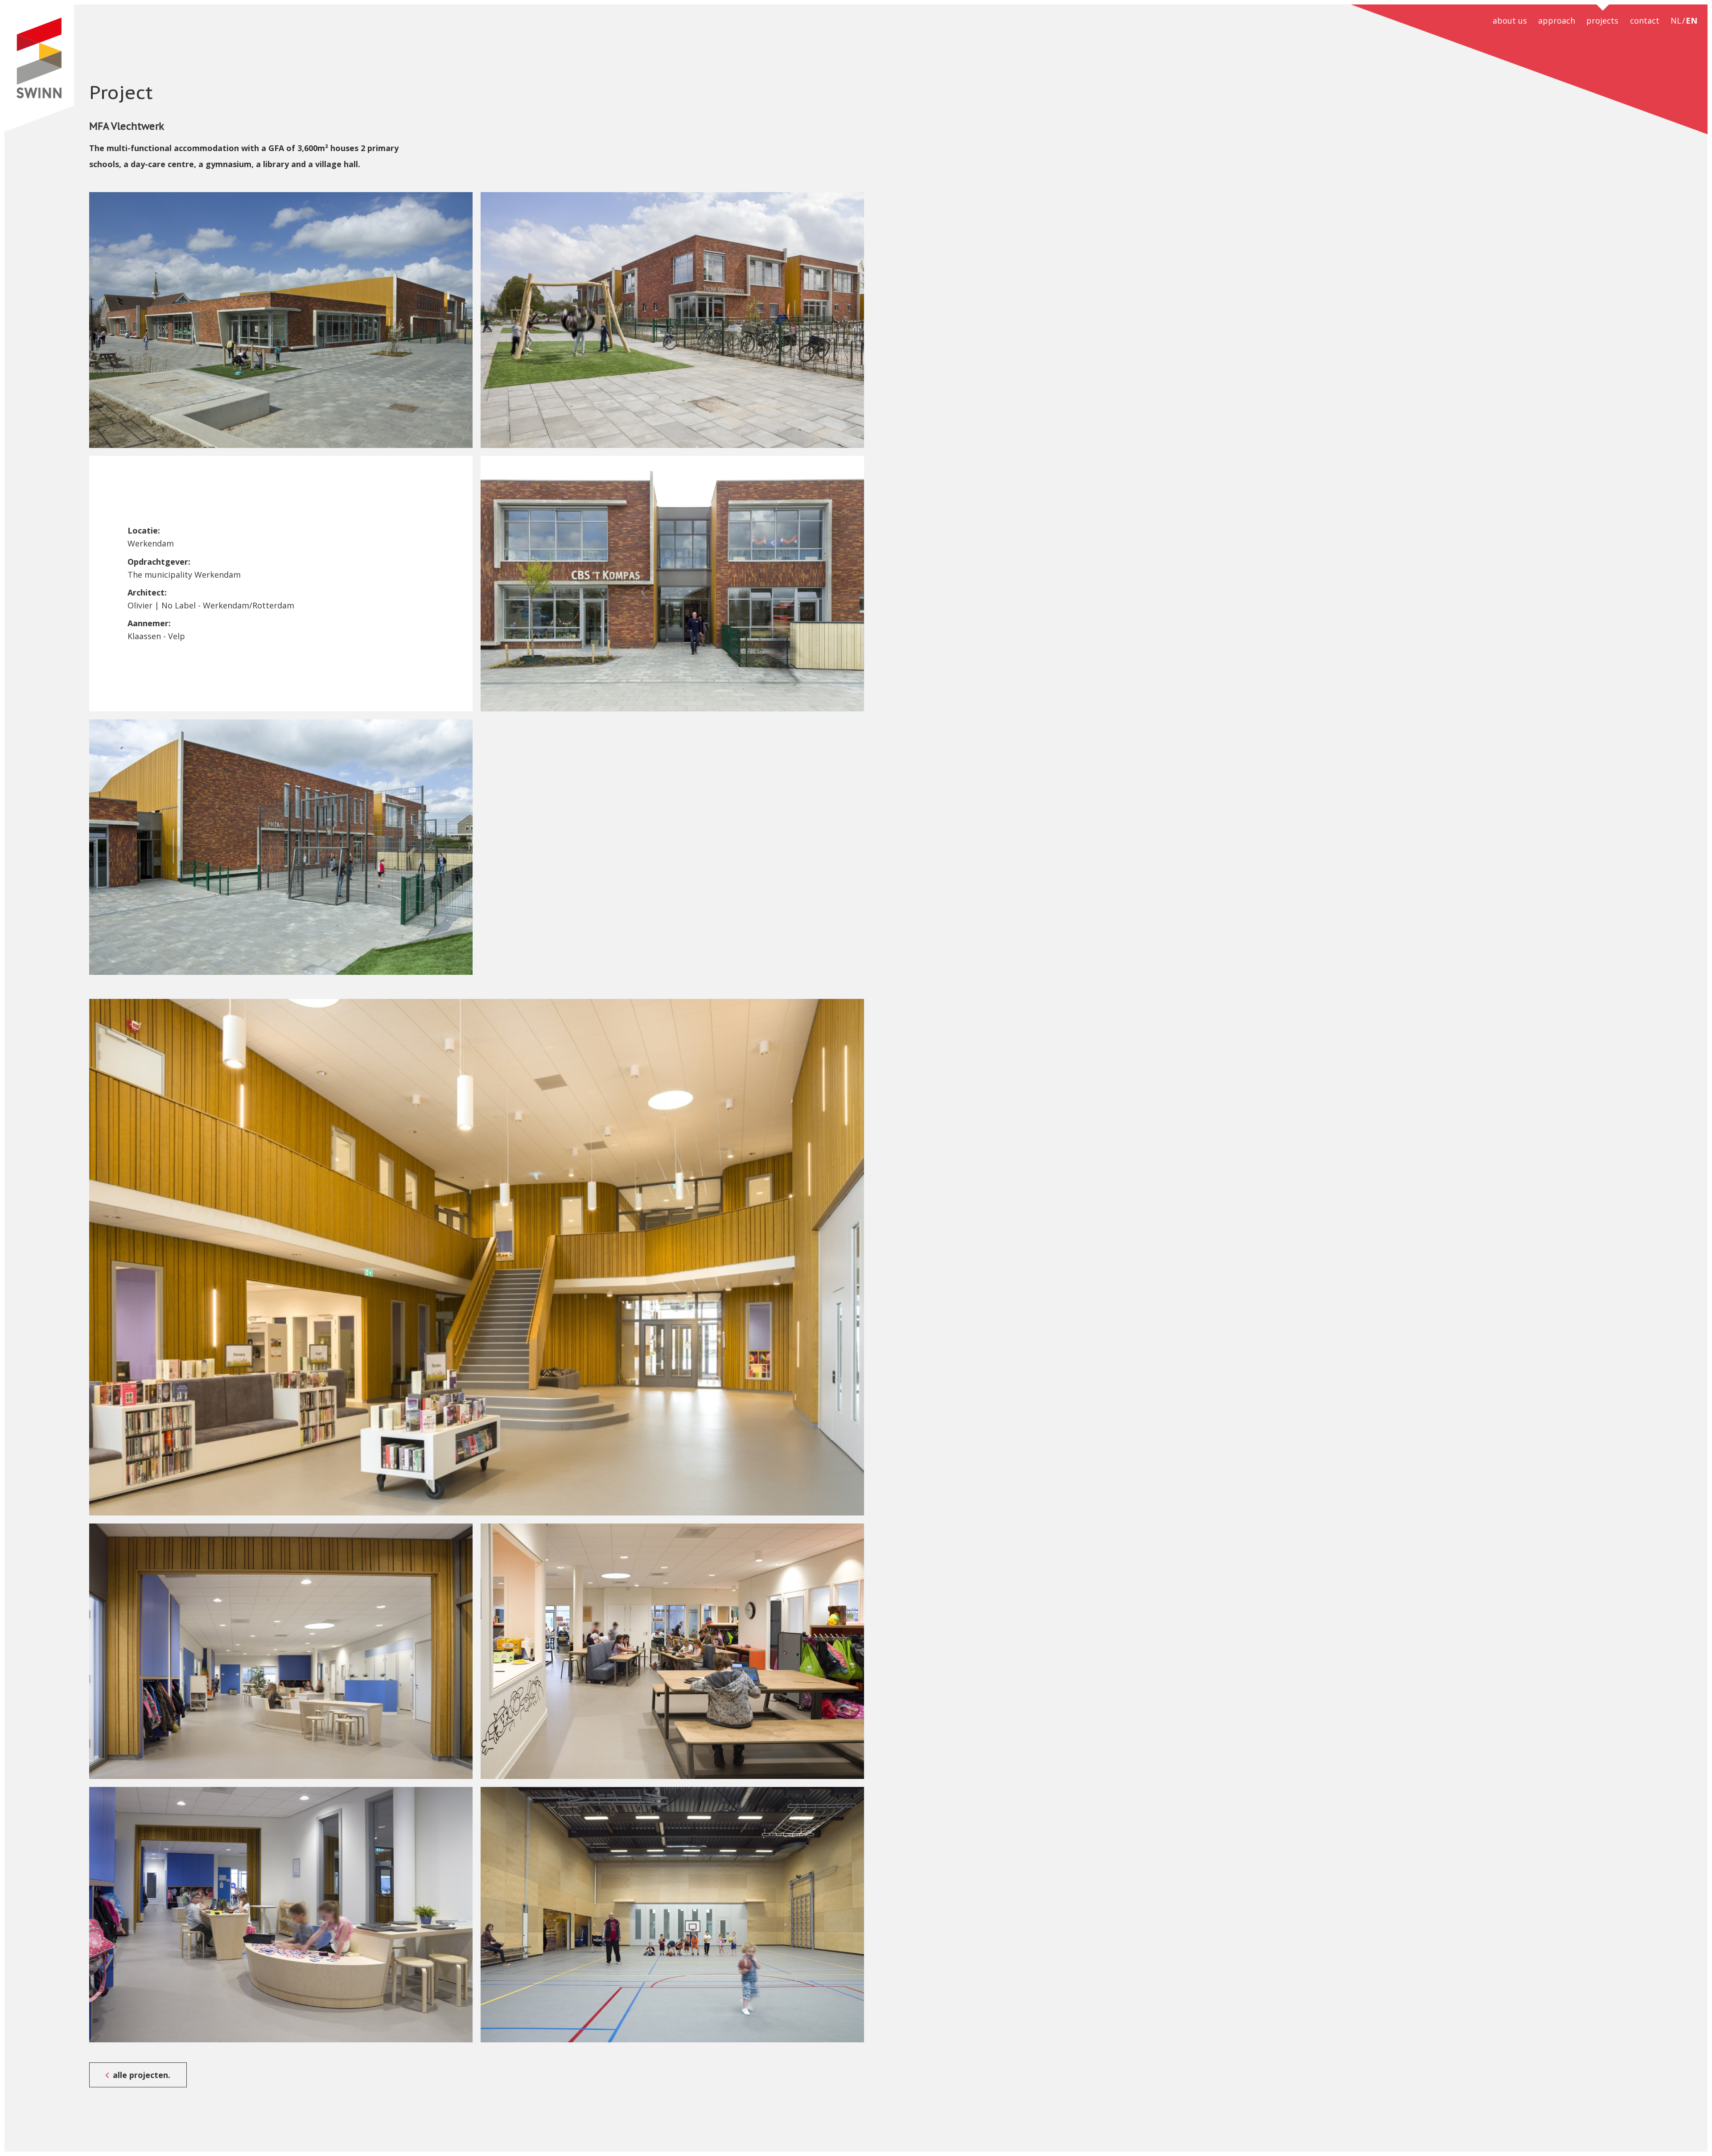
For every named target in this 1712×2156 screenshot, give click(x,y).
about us (1510, 21)
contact (1645, 21)
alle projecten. (142, 2075)
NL (1676, 21)
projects (1602, 21)
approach (1557, 21)
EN (1691, 21)
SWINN (39, 68)
